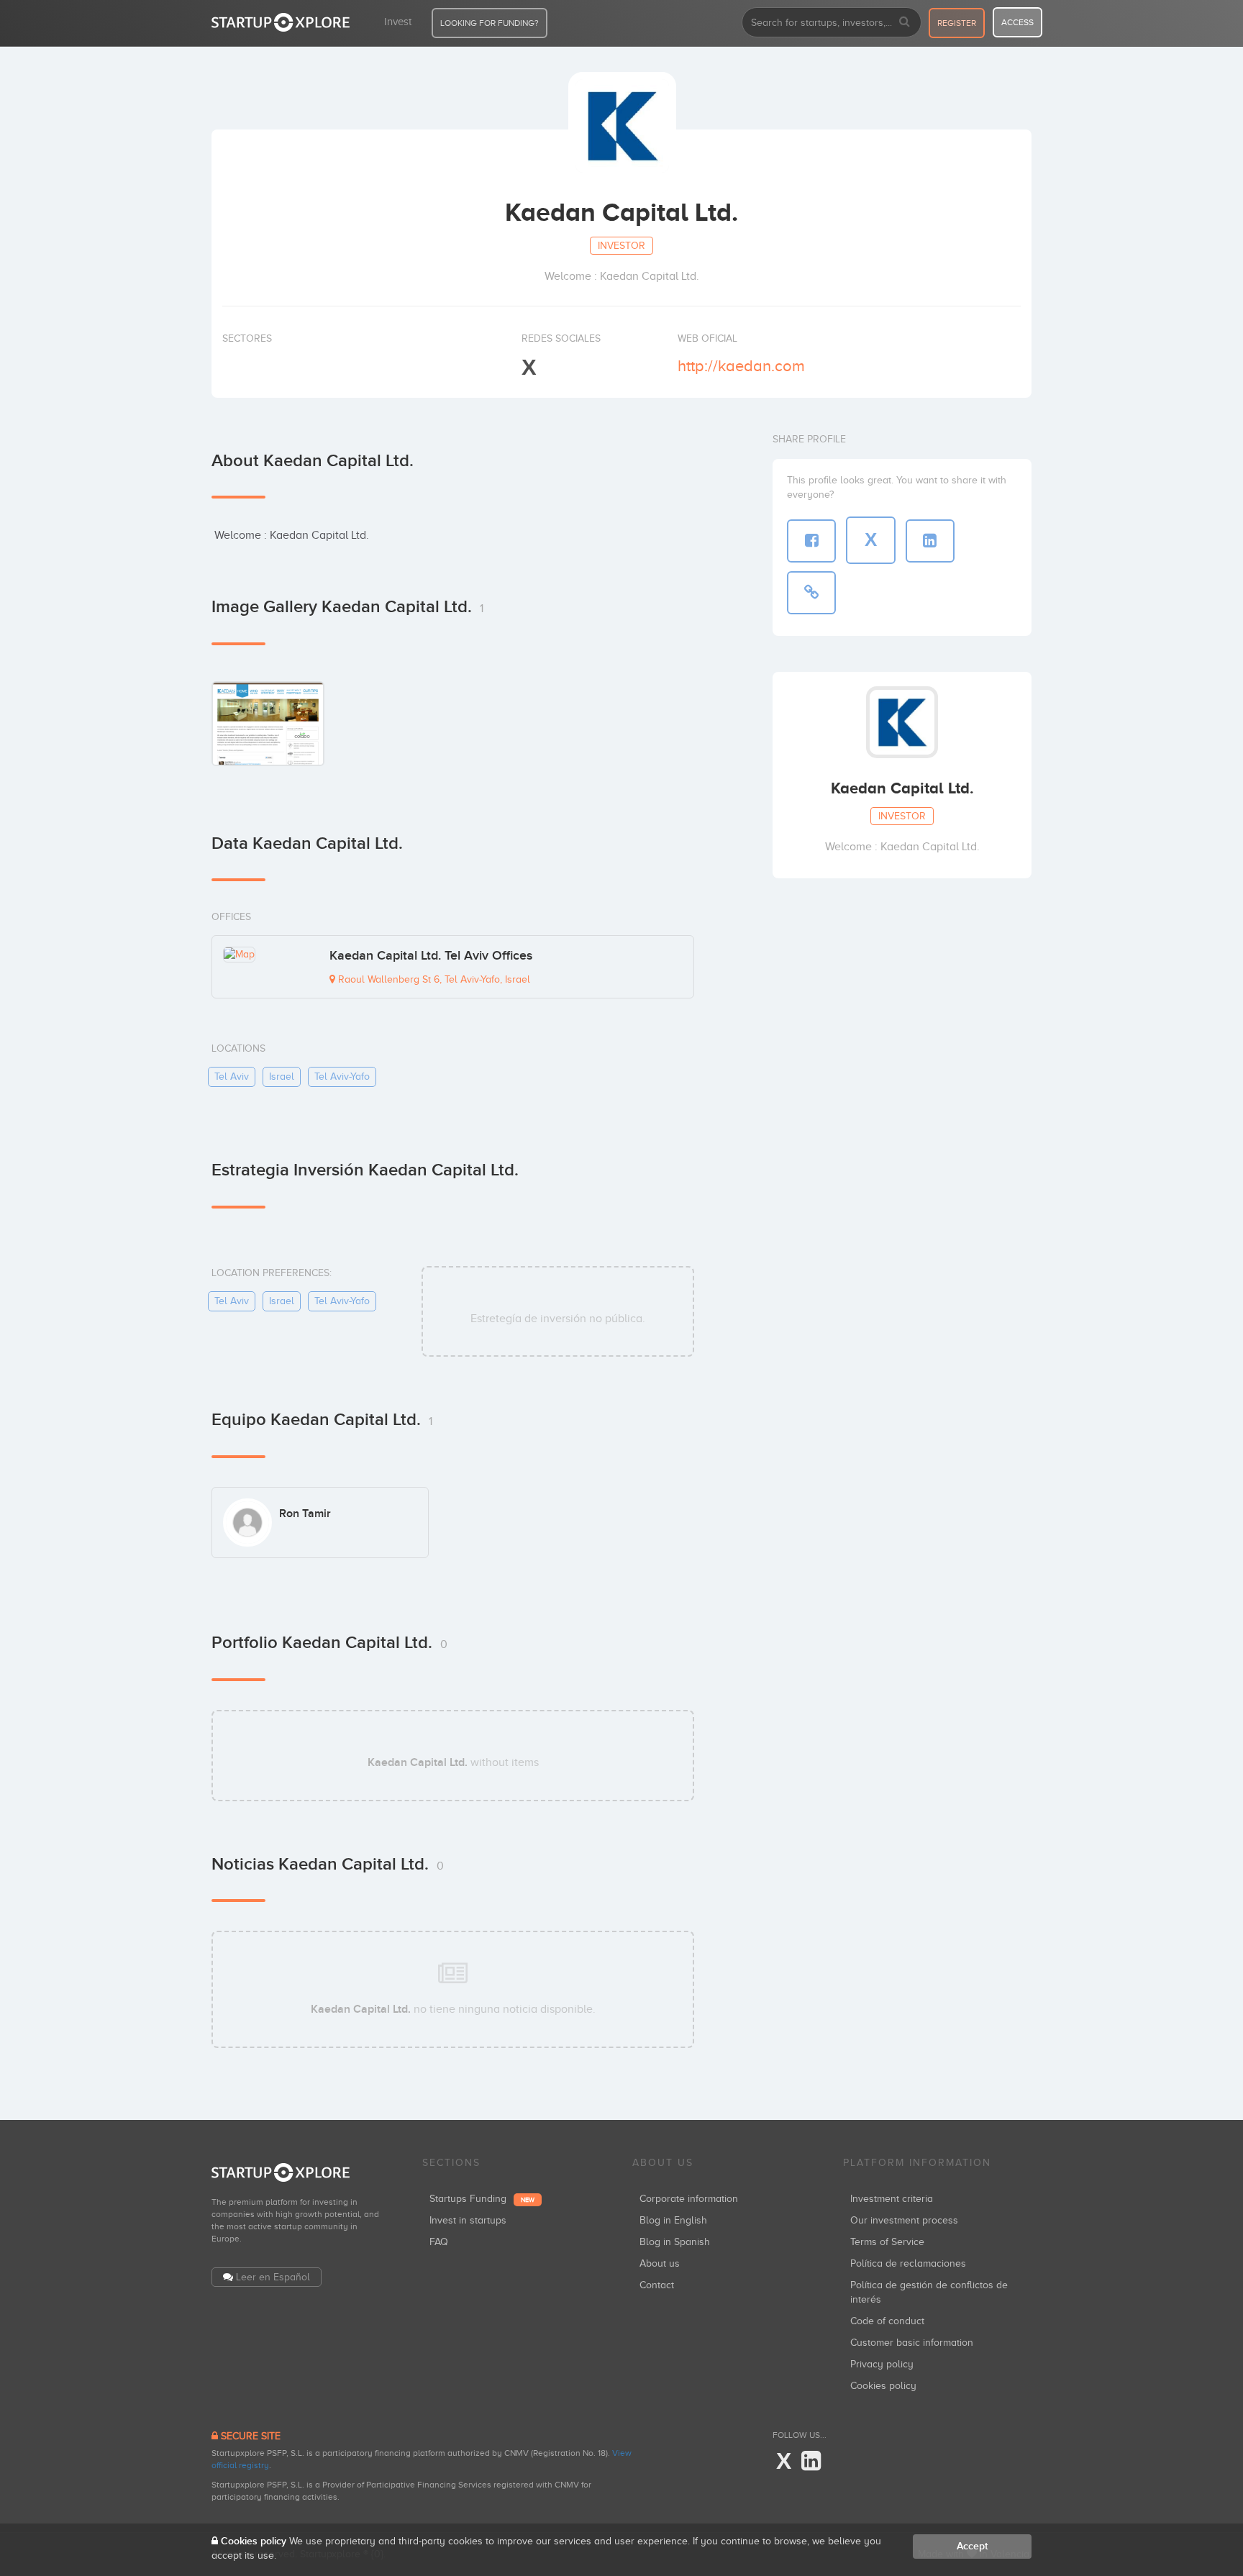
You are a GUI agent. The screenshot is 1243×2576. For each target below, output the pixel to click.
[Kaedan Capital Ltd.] (268, 723)
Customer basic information (912, 2343)
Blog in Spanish (675, 2242)
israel (282, 1077)
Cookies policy (883, 2386)
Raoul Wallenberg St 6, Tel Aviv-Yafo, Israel (433, 979)
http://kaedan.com (741, 366)
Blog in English (673, 2220)
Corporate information (689, 2199)
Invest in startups (468, 2220)
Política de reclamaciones (908, 2263)
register (957, 23)
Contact (657, 2285)
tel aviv (232, 1077)
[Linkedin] (811, 2462)
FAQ (439, 2242)
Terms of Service (887, 2242)
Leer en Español (273, 2277)
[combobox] (832, 22)
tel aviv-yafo (342, 1077)
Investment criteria (892, 2199)
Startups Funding (482, 2199)
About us (660, 2263)
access (1017, 22)
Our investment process (904, 2220)
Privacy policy (882, 2364)
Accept (972, 2546)
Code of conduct (887, 2321)
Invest (398, 22)
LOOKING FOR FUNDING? (490, 23)
